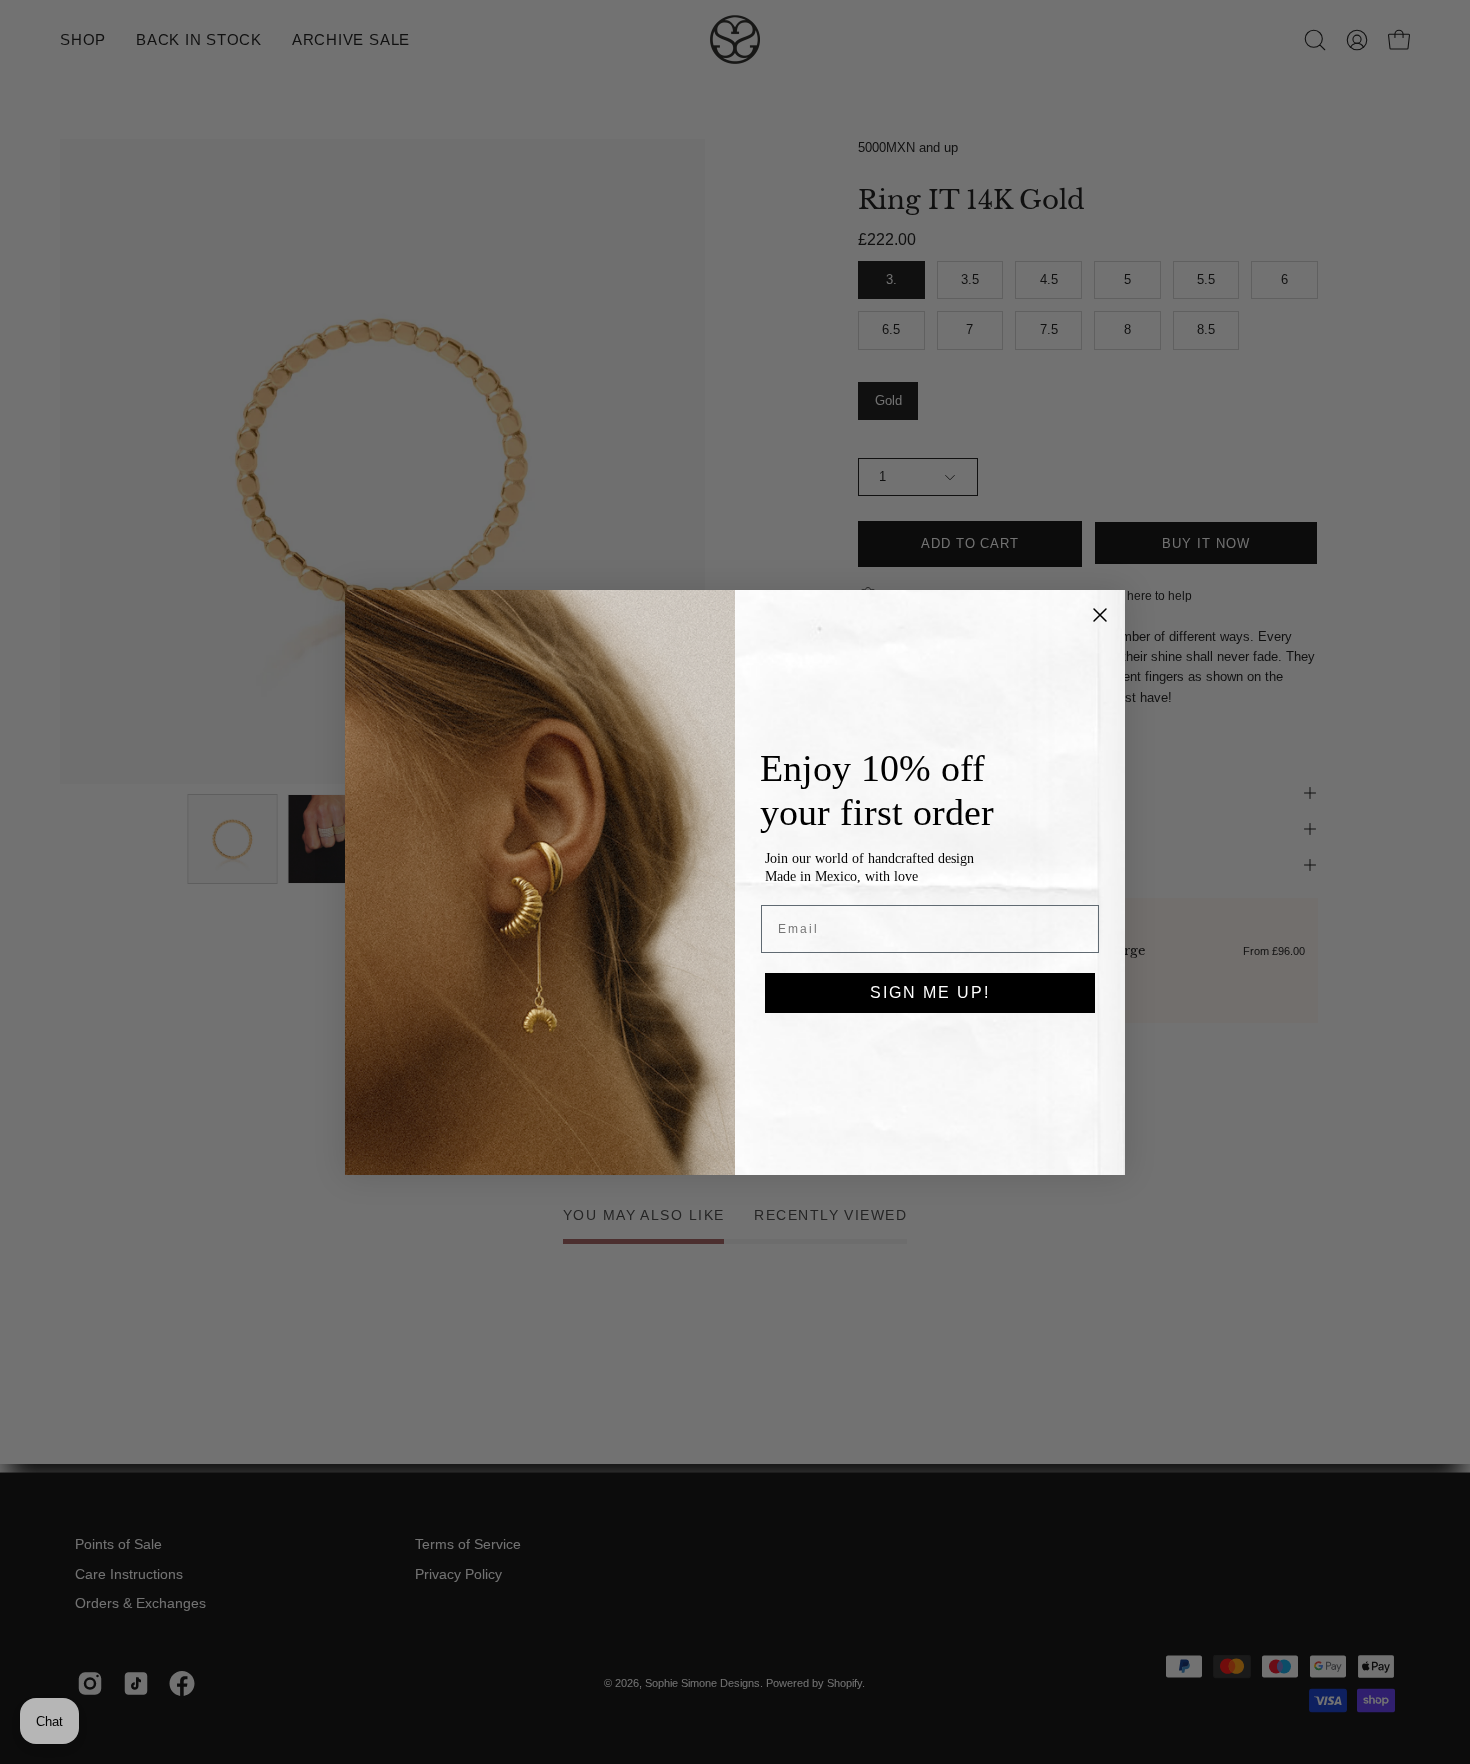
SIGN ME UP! (930, 992)
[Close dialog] (1100, 615)
